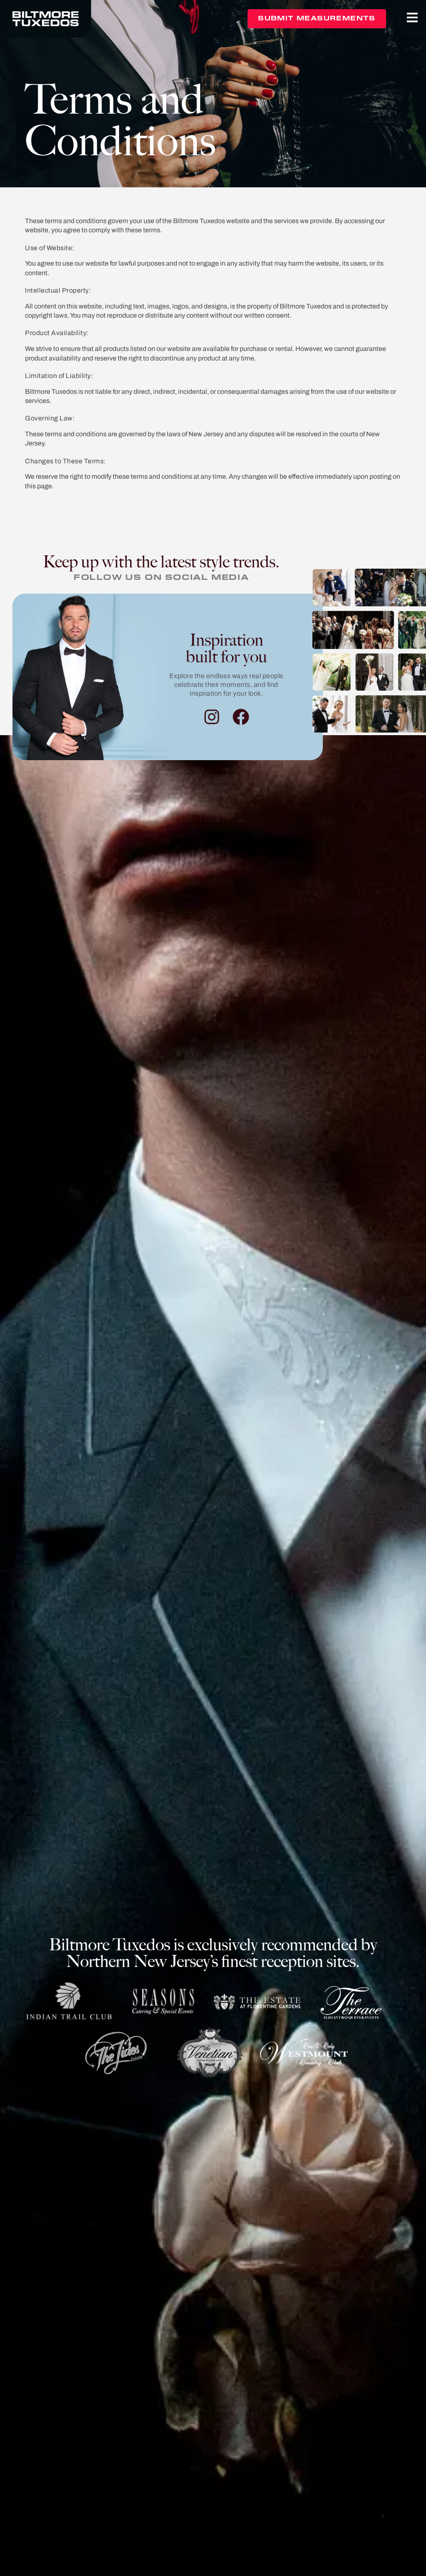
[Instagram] (212, 717)
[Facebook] (241, 717)
